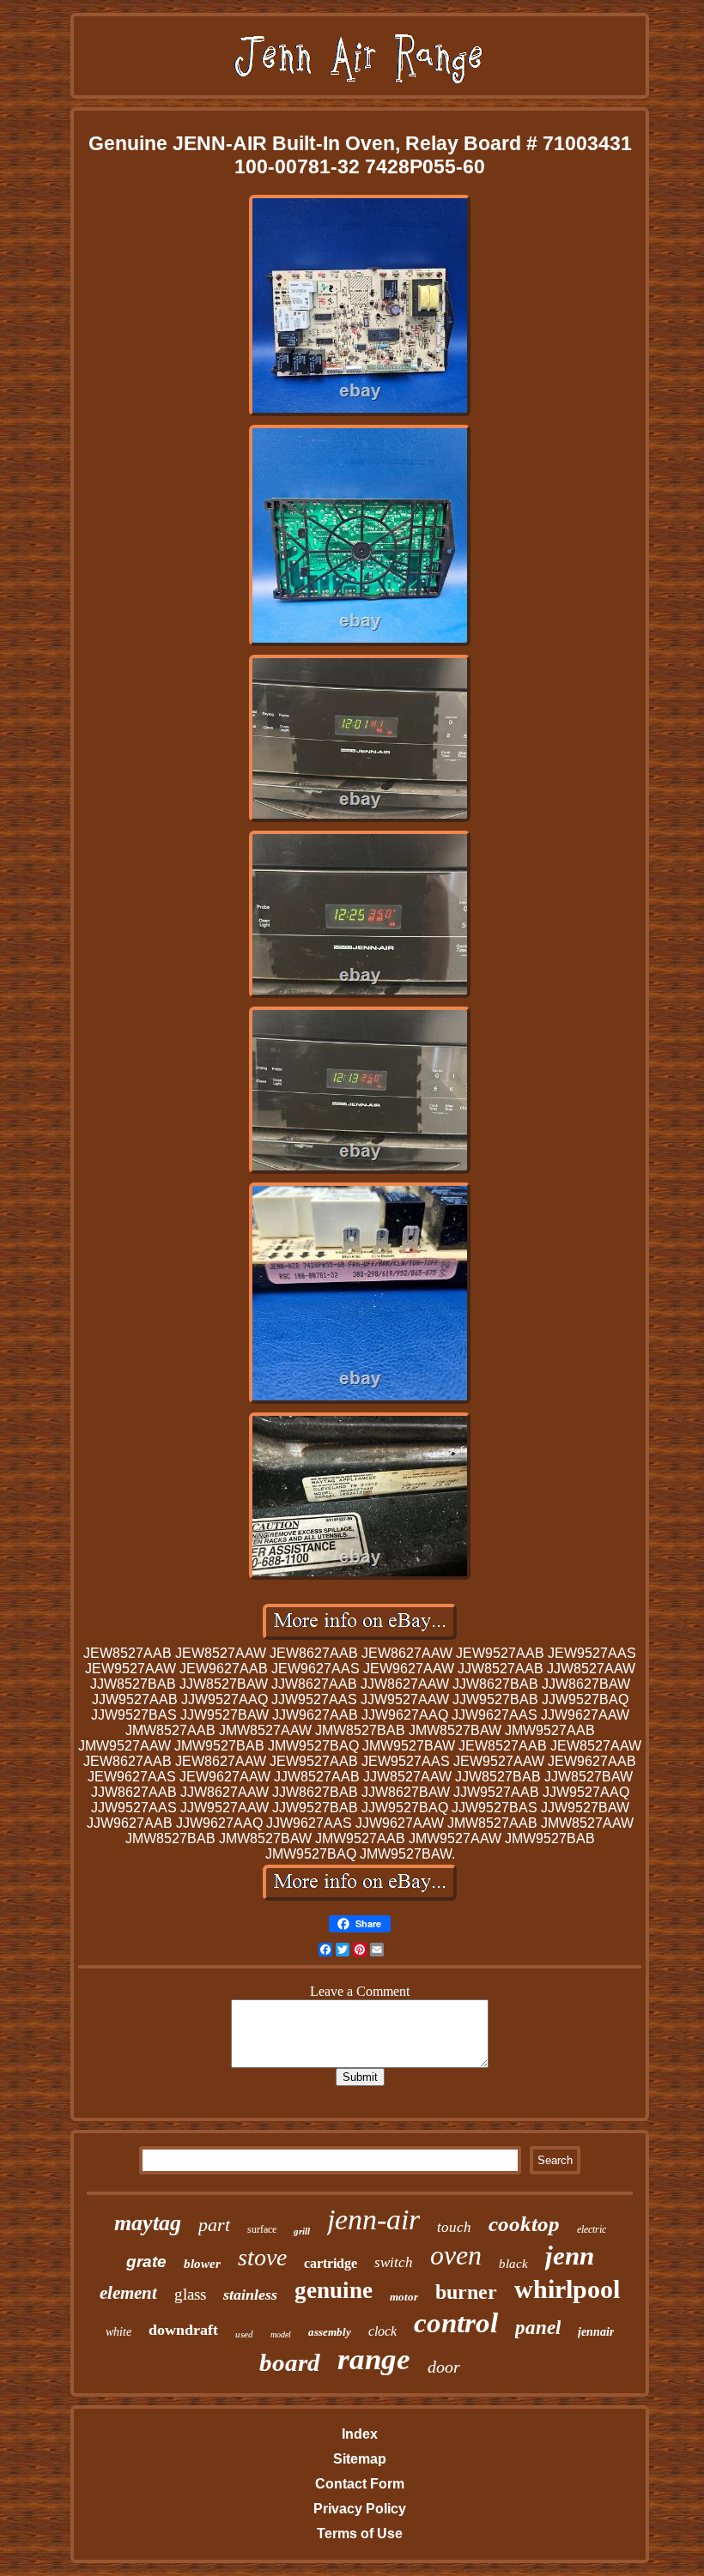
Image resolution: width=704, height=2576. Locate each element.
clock (382, 2331)
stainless (250, 2295)
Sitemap (360, 2459)
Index (360, 2434)
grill (302, 2231)
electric (592, 2229)
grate (146, 2262)
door (444, 2367)
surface (262, 2229)
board (290, 2362)
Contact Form (360, 2484)
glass (190, 2294)
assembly (330, 2332)
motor (404, 2297)
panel (538, 2328)
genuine (334, 2290)
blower (202, 2264)
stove (262, 2257)
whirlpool (567, 2289)
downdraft (183, 2330)
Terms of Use (360, 2534)
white (118, 2332)
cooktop (524, 2224)
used (244, 2334)
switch (394, 2262)
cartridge (331, 2263)
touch (454, 2227)
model (281, 2334)
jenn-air (373, 2219)
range (374, 2359)
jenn (570, 2256)
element (128, 2293)
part (214, 2225)
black (513, 2264)
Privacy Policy (360, 2509)
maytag (148, 2223)
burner (466, 2292)
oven (456, 2255)
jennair (596, 2332)
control (456, 2323)
